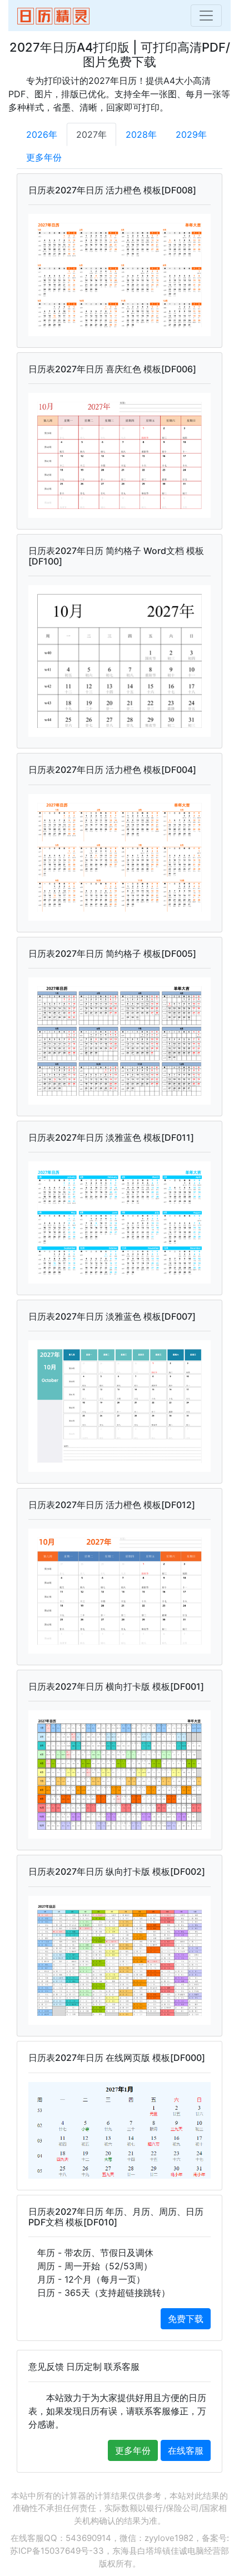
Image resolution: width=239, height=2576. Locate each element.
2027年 (91, 134)
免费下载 (186, 2319)
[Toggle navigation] (206, 16)
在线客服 (186, 2450)
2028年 (141, 134)
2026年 (42, 134)
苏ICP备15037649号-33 (57, 2551)
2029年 (191, 134)
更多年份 (44, 157)
